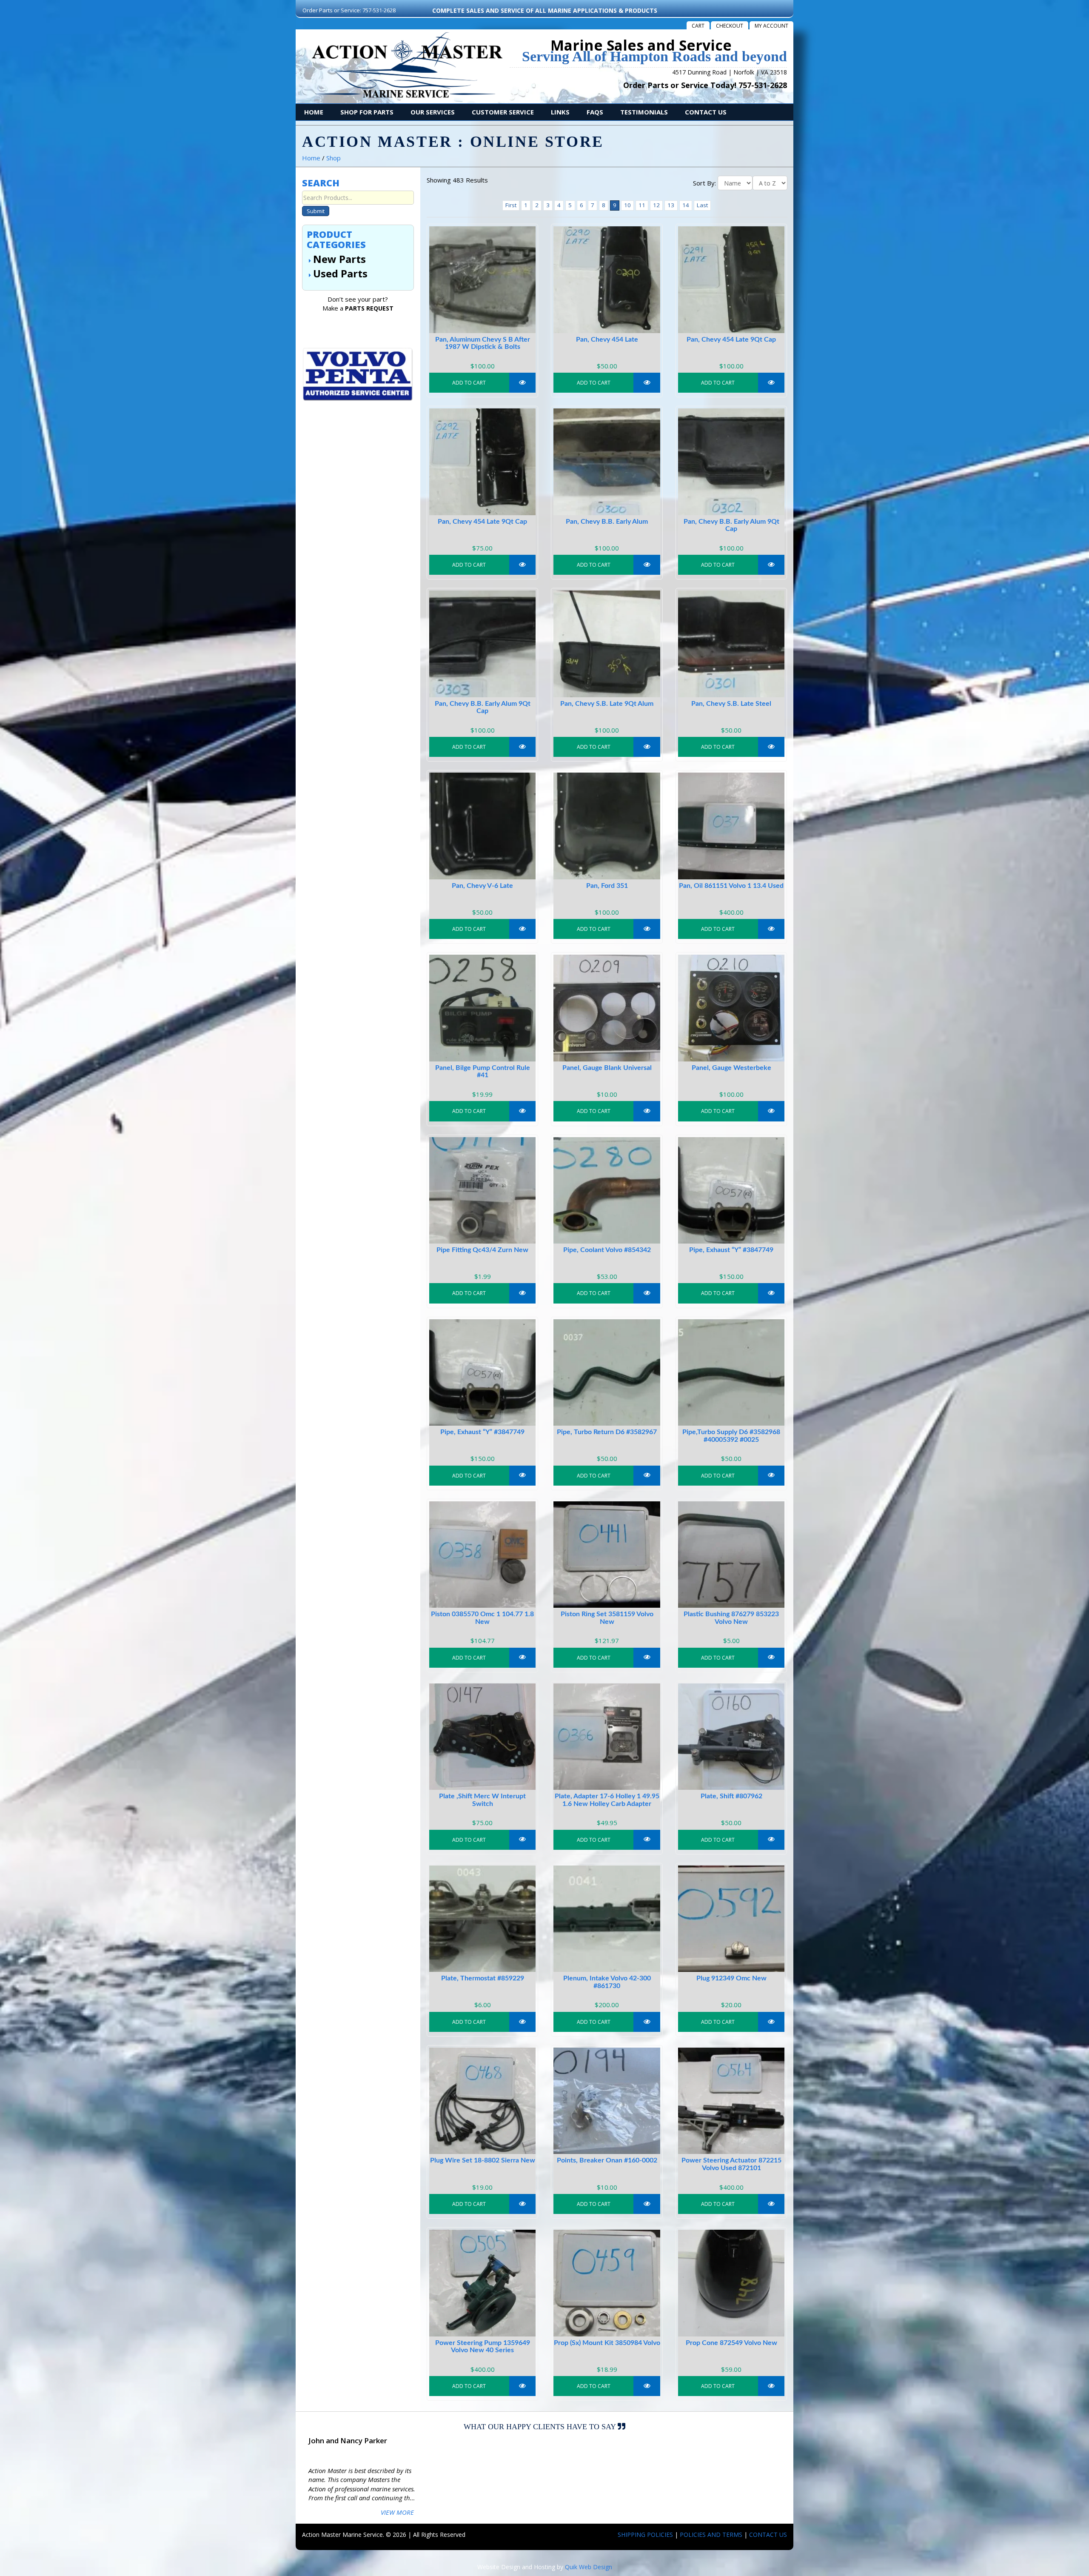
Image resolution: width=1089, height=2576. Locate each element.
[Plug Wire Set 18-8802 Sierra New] (482, 2101)
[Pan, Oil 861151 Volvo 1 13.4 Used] (731, 826)
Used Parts (340, 273)
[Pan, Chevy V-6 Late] (482, 826)
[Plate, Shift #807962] (731, 1737)
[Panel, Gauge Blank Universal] (607, 1008)
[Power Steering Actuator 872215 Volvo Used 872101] (731, 2101)
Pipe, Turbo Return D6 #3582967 (607, 1432)
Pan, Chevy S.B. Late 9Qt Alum (607, 704)
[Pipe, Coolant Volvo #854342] (607, 1190)
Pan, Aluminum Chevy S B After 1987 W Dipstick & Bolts (483, 343)
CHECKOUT (730, 26)
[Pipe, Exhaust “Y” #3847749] (731, 1190)
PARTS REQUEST (369, 308)
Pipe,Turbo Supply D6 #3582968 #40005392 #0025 (731, 1436)
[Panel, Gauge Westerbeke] (731, 1008)
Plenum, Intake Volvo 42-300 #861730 (607, 1982)
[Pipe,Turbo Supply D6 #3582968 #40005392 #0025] (731, 1372)
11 (642, 205)
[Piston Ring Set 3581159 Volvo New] (607, 1555)
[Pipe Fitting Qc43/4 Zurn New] (482, 1190)
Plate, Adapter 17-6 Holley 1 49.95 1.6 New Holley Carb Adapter (607, 1800)
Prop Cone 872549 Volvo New (731, 2343)
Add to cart (469, 383)
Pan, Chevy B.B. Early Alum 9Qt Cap (731, 525)
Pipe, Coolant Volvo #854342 (607, 1250)
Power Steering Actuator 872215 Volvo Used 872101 (731, 2164)
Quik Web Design (589, 2567)
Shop (334, 158)
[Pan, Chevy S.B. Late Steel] (731, 644)
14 (686, 205)
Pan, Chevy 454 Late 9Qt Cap (731, 339)
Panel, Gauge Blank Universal (607, 1068)
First (511, 205)
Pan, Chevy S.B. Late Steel (731, 704)
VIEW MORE (397, 2512)
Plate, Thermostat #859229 (483, 1978)
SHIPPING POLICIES (645, 2535)
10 (627, 205)
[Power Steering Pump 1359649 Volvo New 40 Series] (482, 2283)
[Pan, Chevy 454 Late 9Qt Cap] (731, 280)
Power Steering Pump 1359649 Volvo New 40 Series (483, 2347)
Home (311, 158)
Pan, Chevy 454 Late (607, 339)
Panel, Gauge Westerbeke (731, 1068)
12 (656, 205)
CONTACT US (768, 2535)
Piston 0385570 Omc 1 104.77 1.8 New (482, 1618)
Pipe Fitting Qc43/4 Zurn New (482, 1250)
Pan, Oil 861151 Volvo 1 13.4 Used (731, 886)
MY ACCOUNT (771, 26)
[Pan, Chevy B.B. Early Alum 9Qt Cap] (731, 462)
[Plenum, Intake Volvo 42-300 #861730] (607, 1919)
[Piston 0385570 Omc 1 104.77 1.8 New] (482, 1555)
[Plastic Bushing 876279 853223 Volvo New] (731, 1555)
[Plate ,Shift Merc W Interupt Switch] (482, 1737)
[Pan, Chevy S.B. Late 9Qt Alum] (607, 644)
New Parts (339, 259)
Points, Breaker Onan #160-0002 (607, 2160)
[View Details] (523, 383)
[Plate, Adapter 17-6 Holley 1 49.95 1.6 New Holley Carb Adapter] (607, 1737)
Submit (316, 211)
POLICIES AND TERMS (711, 2535)
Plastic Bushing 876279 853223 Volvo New (731, 1618)
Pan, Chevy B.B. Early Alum (607, 522)
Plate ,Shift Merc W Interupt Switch (482, 1800)
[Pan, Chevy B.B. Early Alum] (607, 462)
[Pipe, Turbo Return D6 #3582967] (607, 1372)
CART (698, 26)
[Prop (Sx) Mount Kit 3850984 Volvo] (607, 2283)
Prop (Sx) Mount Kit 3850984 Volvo (607, 2343)
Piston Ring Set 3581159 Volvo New (607, 1618)
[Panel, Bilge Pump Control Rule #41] (482, 1008)
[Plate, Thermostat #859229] (482, 1919)
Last (702, 205)
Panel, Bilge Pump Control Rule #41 (483, 1072)
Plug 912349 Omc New (731, 1978)
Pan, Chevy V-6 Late (482, 886)
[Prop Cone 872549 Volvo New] (731, 2283)
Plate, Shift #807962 (731, 1796)
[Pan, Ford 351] (607, 826)
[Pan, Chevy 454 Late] (607, 280)
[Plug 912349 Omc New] (731, 1919)
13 (671, 205)
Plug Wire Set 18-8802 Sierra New (483, 2160)
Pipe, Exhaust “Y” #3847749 (731, 1250)
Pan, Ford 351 (607, 886)
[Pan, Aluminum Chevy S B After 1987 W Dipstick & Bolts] (482, 280)
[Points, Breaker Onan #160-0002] (607, 2101)
